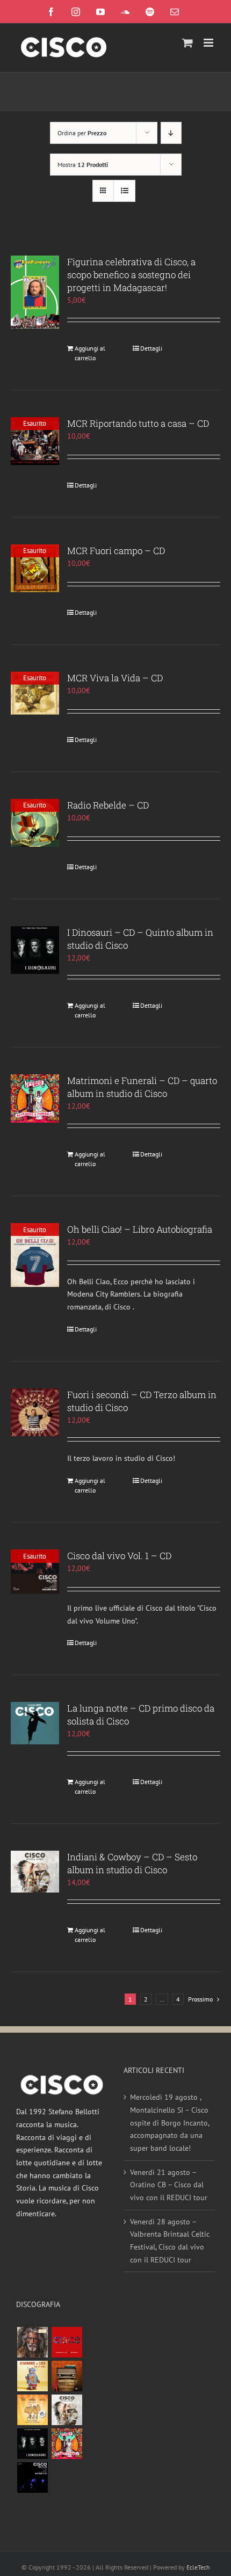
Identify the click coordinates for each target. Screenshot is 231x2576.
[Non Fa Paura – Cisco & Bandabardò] (32, 2376)
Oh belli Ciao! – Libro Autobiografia (140, 1229)
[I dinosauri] (32, 2444)
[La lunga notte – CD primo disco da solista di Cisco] (35, 1723)
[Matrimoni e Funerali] (67, 2444)
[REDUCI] (32, 2342)
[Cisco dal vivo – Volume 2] (32, 2477)
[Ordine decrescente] (171, 133)
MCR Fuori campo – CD (116, 551)
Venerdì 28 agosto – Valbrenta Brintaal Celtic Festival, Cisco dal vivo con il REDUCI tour (170, 2241)
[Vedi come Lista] (124, 191)
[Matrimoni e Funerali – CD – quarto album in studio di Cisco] (35, 1098)
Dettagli (151, 348)
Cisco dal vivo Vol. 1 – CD (119, 1556)
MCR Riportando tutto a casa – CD (138, 423)
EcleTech (198, 2567)
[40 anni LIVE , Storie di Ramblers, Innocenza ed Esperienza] (32, 2410)
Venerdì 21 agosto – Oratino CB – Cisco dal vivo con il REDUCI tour (169, 2185)
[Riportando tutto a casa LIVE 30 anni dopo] (67, 2342)
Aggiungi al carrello (90, 353)
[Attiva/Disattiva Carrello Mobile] (187, 43)
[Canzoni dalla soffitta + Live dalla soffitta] (67, 2376)
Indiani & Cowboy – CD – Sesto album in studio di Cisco (132, 1863)
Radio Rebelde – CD (108, 805)
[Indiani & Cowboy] (67, 2410)
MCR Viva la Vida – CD (115, 678)
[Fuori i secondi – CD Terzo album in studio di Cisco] (35, 1413)
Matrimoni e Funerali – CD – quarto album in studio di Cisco (142, 1087)
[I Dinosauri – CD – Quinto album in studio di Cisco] (35, 950)
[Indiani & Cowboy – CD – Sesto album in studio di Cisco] (35, 1872)
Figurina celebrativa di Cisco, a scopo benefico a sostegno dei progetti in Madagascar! (131, 275)
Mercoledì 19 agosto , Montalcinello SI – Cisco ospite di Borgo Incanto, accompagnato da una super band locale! (169, 2123)
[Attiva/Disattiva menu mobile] (209, 43)
